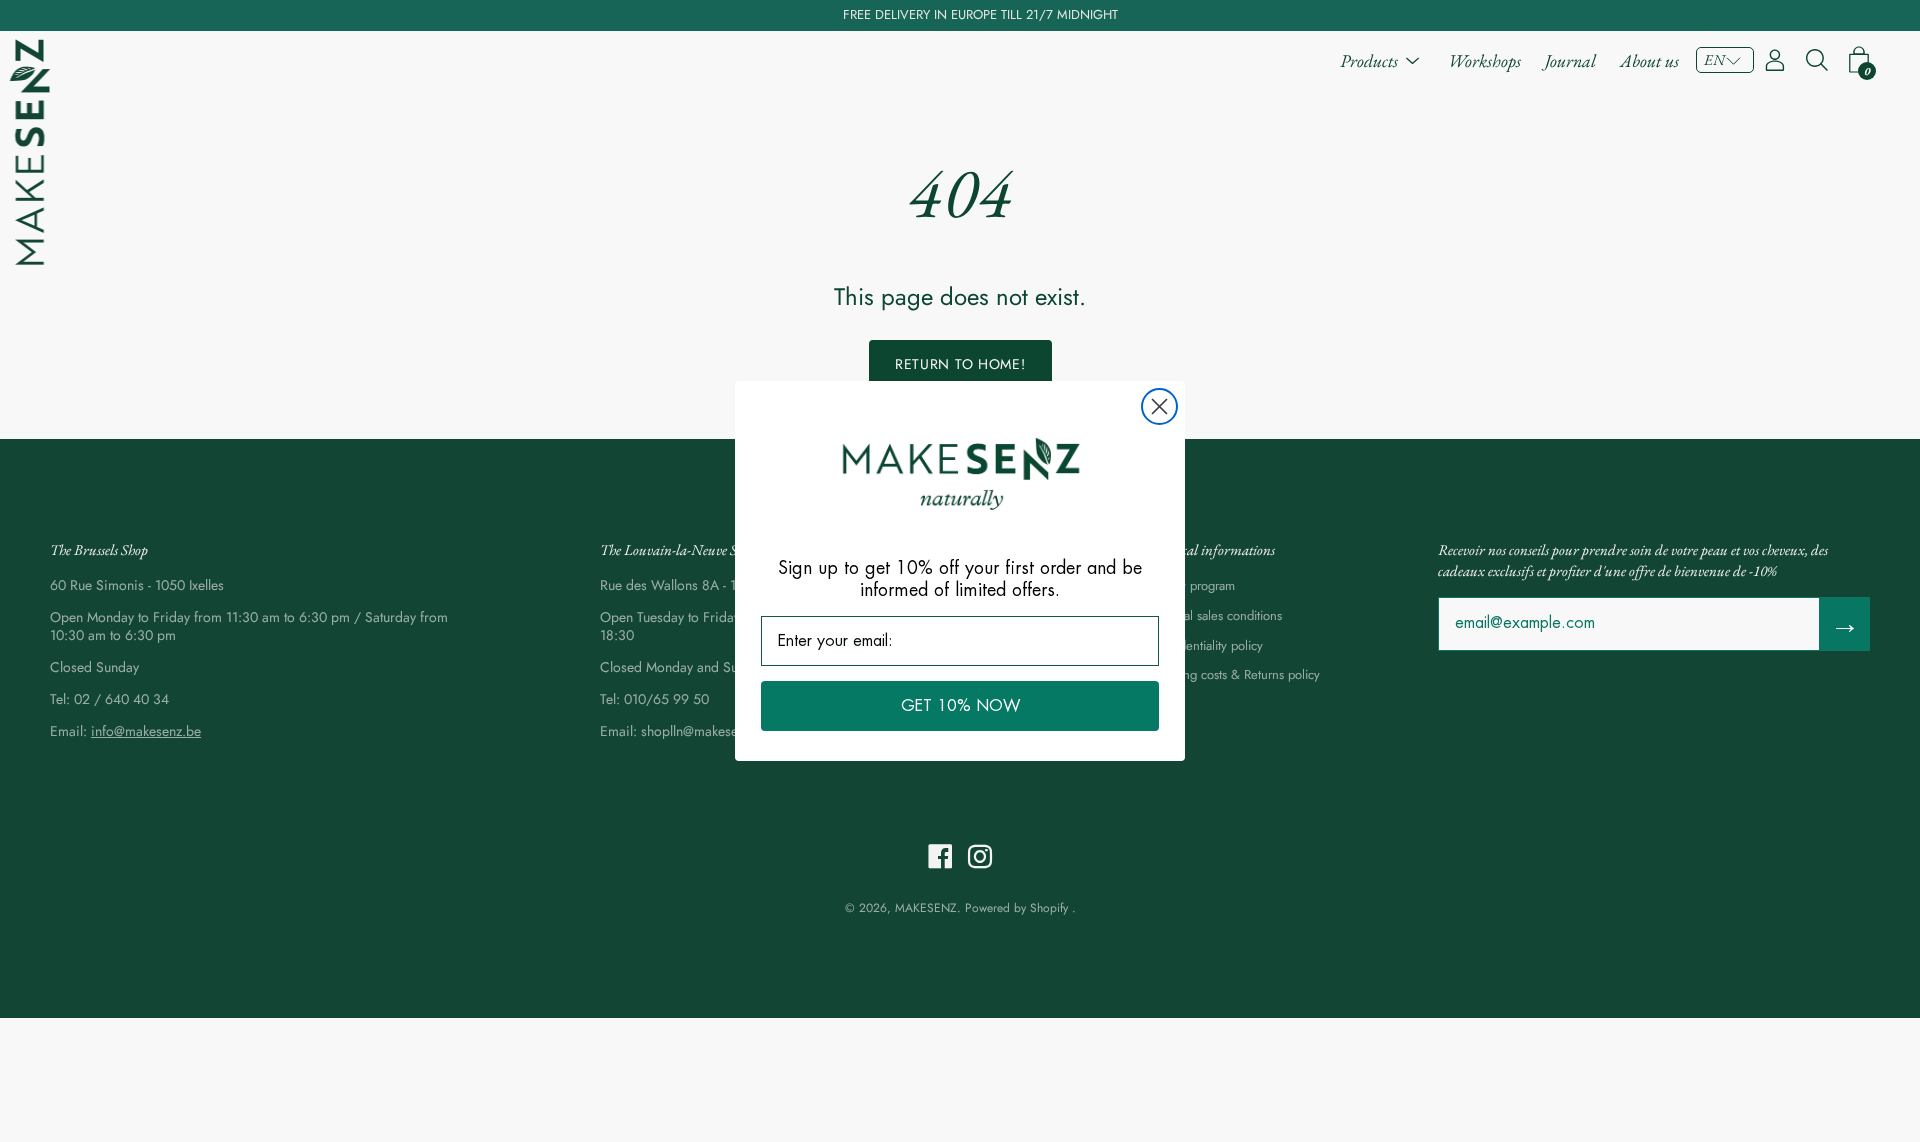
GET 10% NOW (960, 706)
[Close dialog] (1159, 406)
